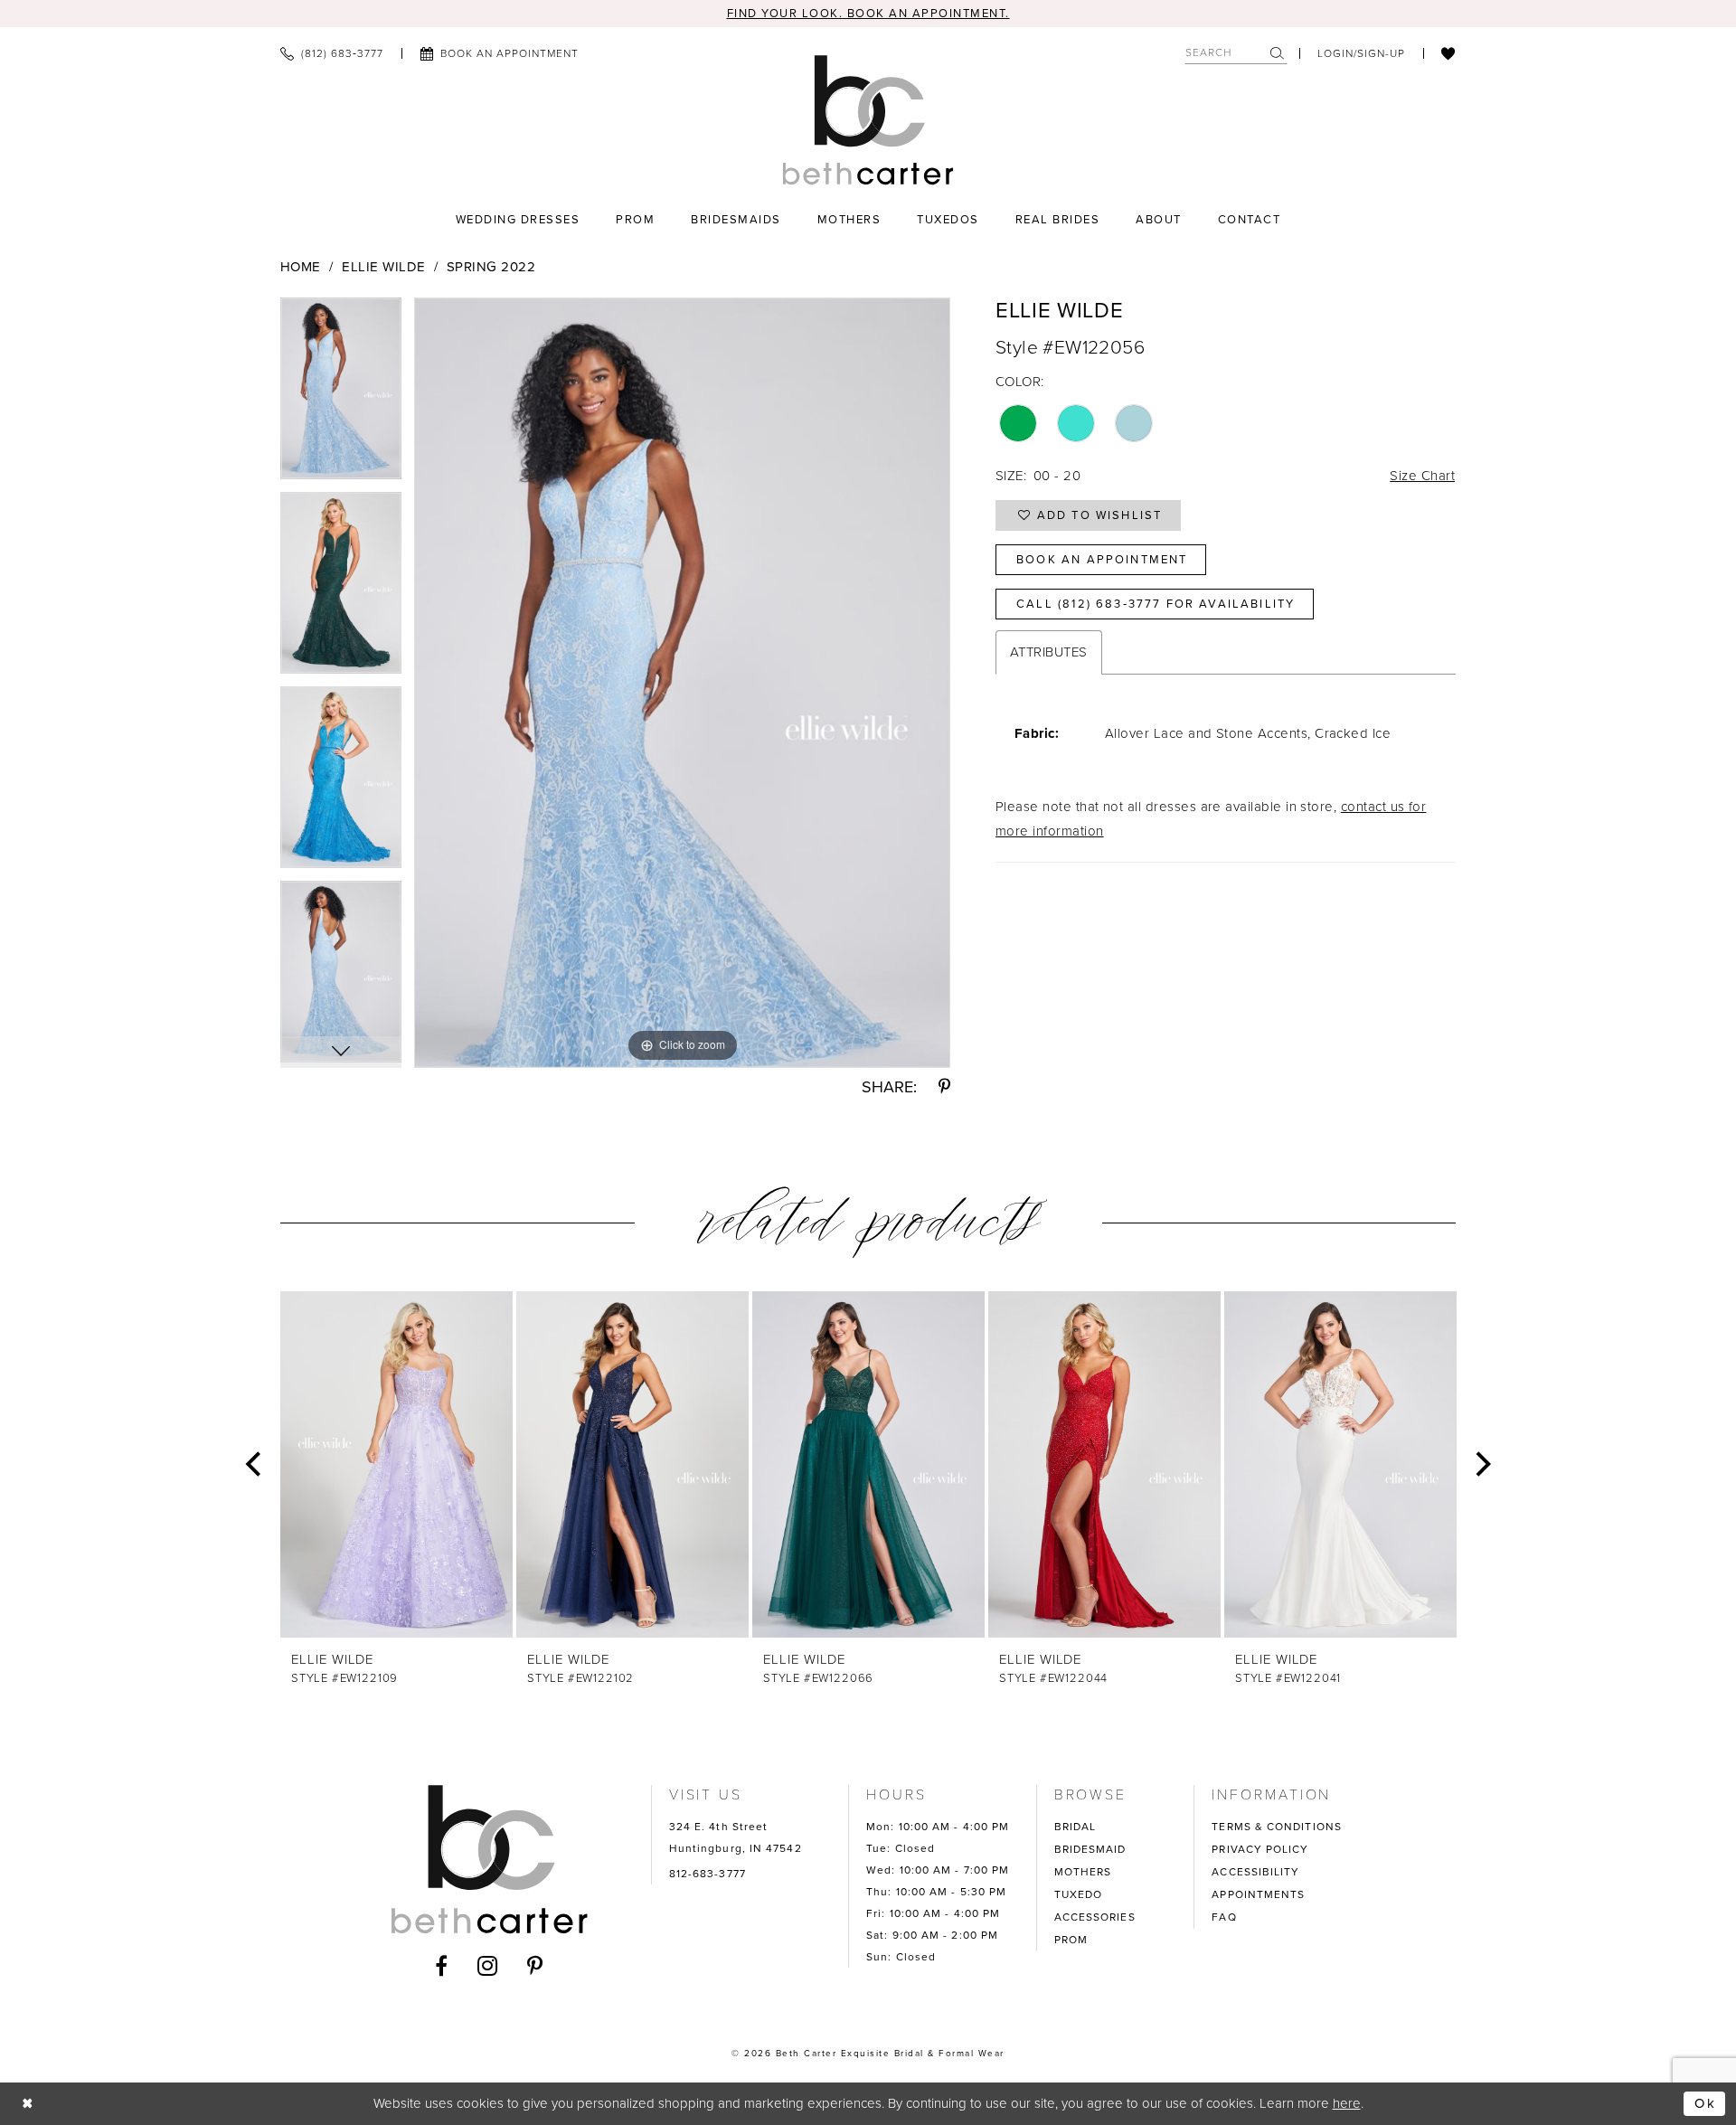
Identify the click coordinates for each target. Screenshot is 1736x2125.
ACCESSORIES (1095, 1917)
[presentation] (396, 1464)
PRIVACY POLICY (1260, 1849)
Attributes (1049, 652)
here (1347, 2103)
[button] (1361, 53)
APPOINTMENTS (1258, 1894)
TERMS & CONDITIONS (1277, 1827)
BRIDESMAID (1090, 1849)
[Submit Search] (1278, 53)
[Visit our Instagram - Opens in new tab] (488, 1966)
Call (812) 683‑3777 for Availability (1156, 604)
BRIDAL (1076, 1827)
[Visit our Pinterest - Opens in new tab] (535, 1966)
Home (301, 267)
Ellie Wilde (383, 267)
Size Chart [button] (1422, 476)
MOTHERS (1083, 1872)
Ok (1705, 2103)
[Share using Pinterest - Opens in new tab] (944, 1087)
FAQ (1224, 1917)
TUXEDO (1079, 1894)
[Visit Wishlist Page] (1448, 53)
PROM (1071, 1940)
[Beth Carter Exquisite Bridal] (868, 120)
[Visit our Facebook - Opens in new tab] (442, 1966)
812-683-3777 (708, 1874)
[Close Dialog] (28, 2104)
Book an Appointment (1102, 559)
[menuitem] (332, 53)
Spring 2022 (491, 267)
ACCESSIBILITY (1255, 1872)
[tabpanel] (341, 395)
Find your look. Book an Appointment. (868, 13)
